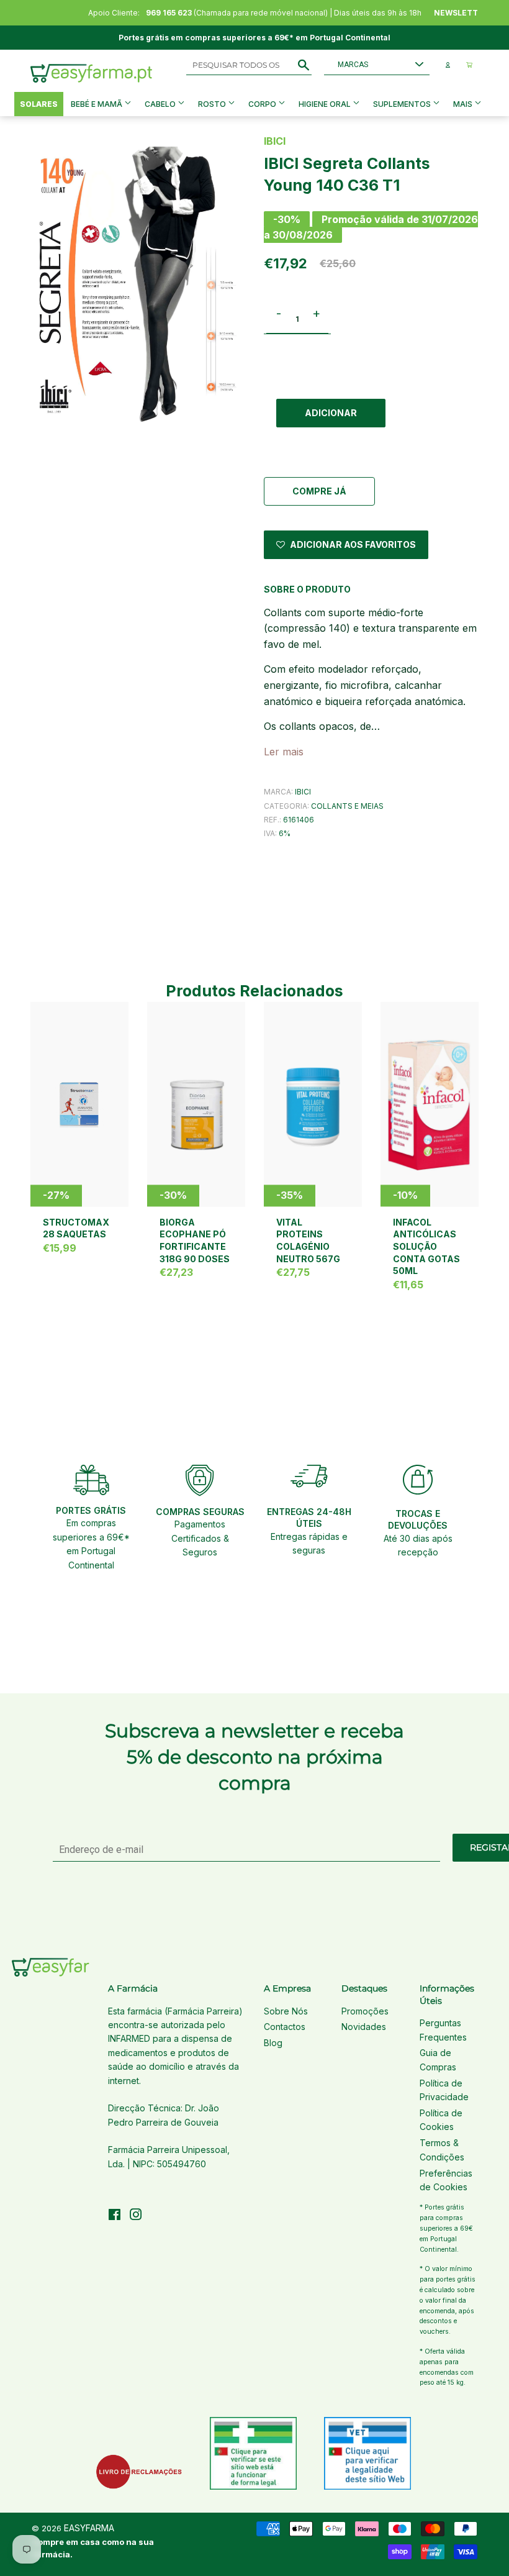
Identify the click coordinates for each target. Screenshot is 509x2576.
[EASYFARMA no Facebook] (115, 2216)
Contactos (285, 2027)
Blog (273, 2043)
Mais (463, 104)
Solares (39, 104)
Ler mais (284, 752)
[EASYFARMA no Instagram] (136, 2216)
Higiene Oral (326, 104)
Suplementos (403, 104)
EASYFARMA (89, 2528)
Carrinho (469, 65)
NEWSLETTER (461, 13)
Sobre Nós (286, 2011)
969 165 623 (169, 13)
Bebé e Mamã (97, 104)
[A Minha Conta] (448, 65)
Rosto (213, 104)
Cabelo (161, 104)
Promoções (365, 2011)
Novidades (364, 2027)
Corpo (263, 104)
